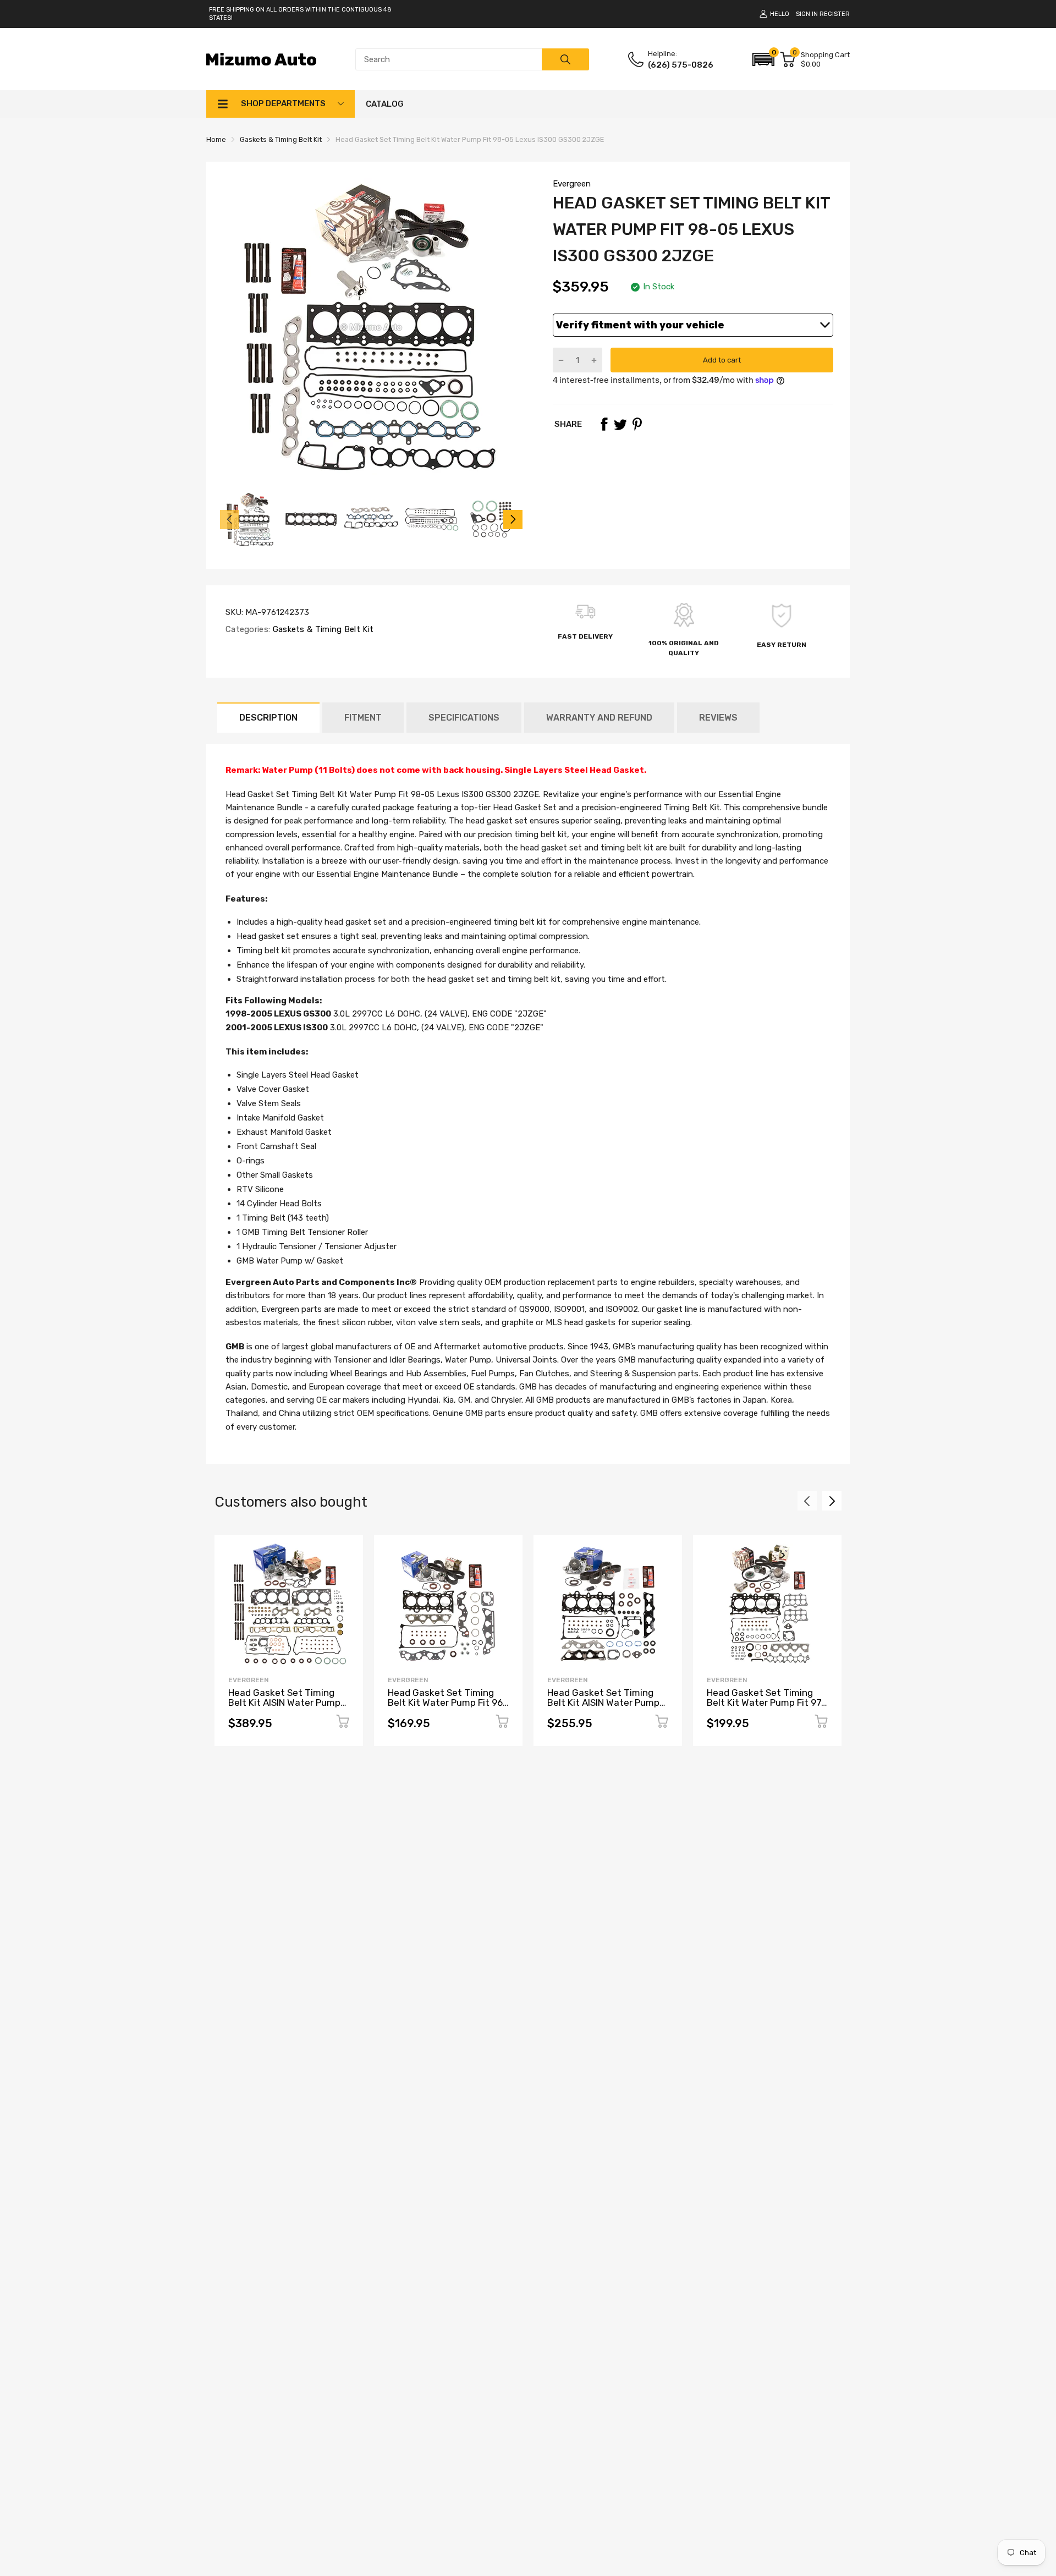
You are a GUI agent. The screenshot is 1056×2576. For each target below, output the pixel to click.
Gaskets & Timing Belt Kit (322, 629)
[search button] (565, 59)
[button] (763, 59)
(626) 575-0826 (681, 65)
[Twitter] (620, 424)
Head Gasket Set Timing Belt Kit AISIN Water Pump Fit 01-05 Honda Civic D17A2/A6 (603, 1708)
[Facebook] (604, 424)
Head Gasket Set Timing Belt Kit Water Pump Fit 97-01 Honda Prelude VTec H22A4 (766, 1708)
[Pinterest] (637, 424)
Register (835, 14)
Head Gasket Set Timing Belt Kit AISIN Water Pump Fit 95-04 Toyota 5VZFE (284, 1703)
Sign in (807, 14)
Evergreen (572, 184)
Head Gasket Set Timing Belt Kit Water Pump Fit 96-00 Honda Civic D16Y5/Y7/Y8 (447, 1708)
